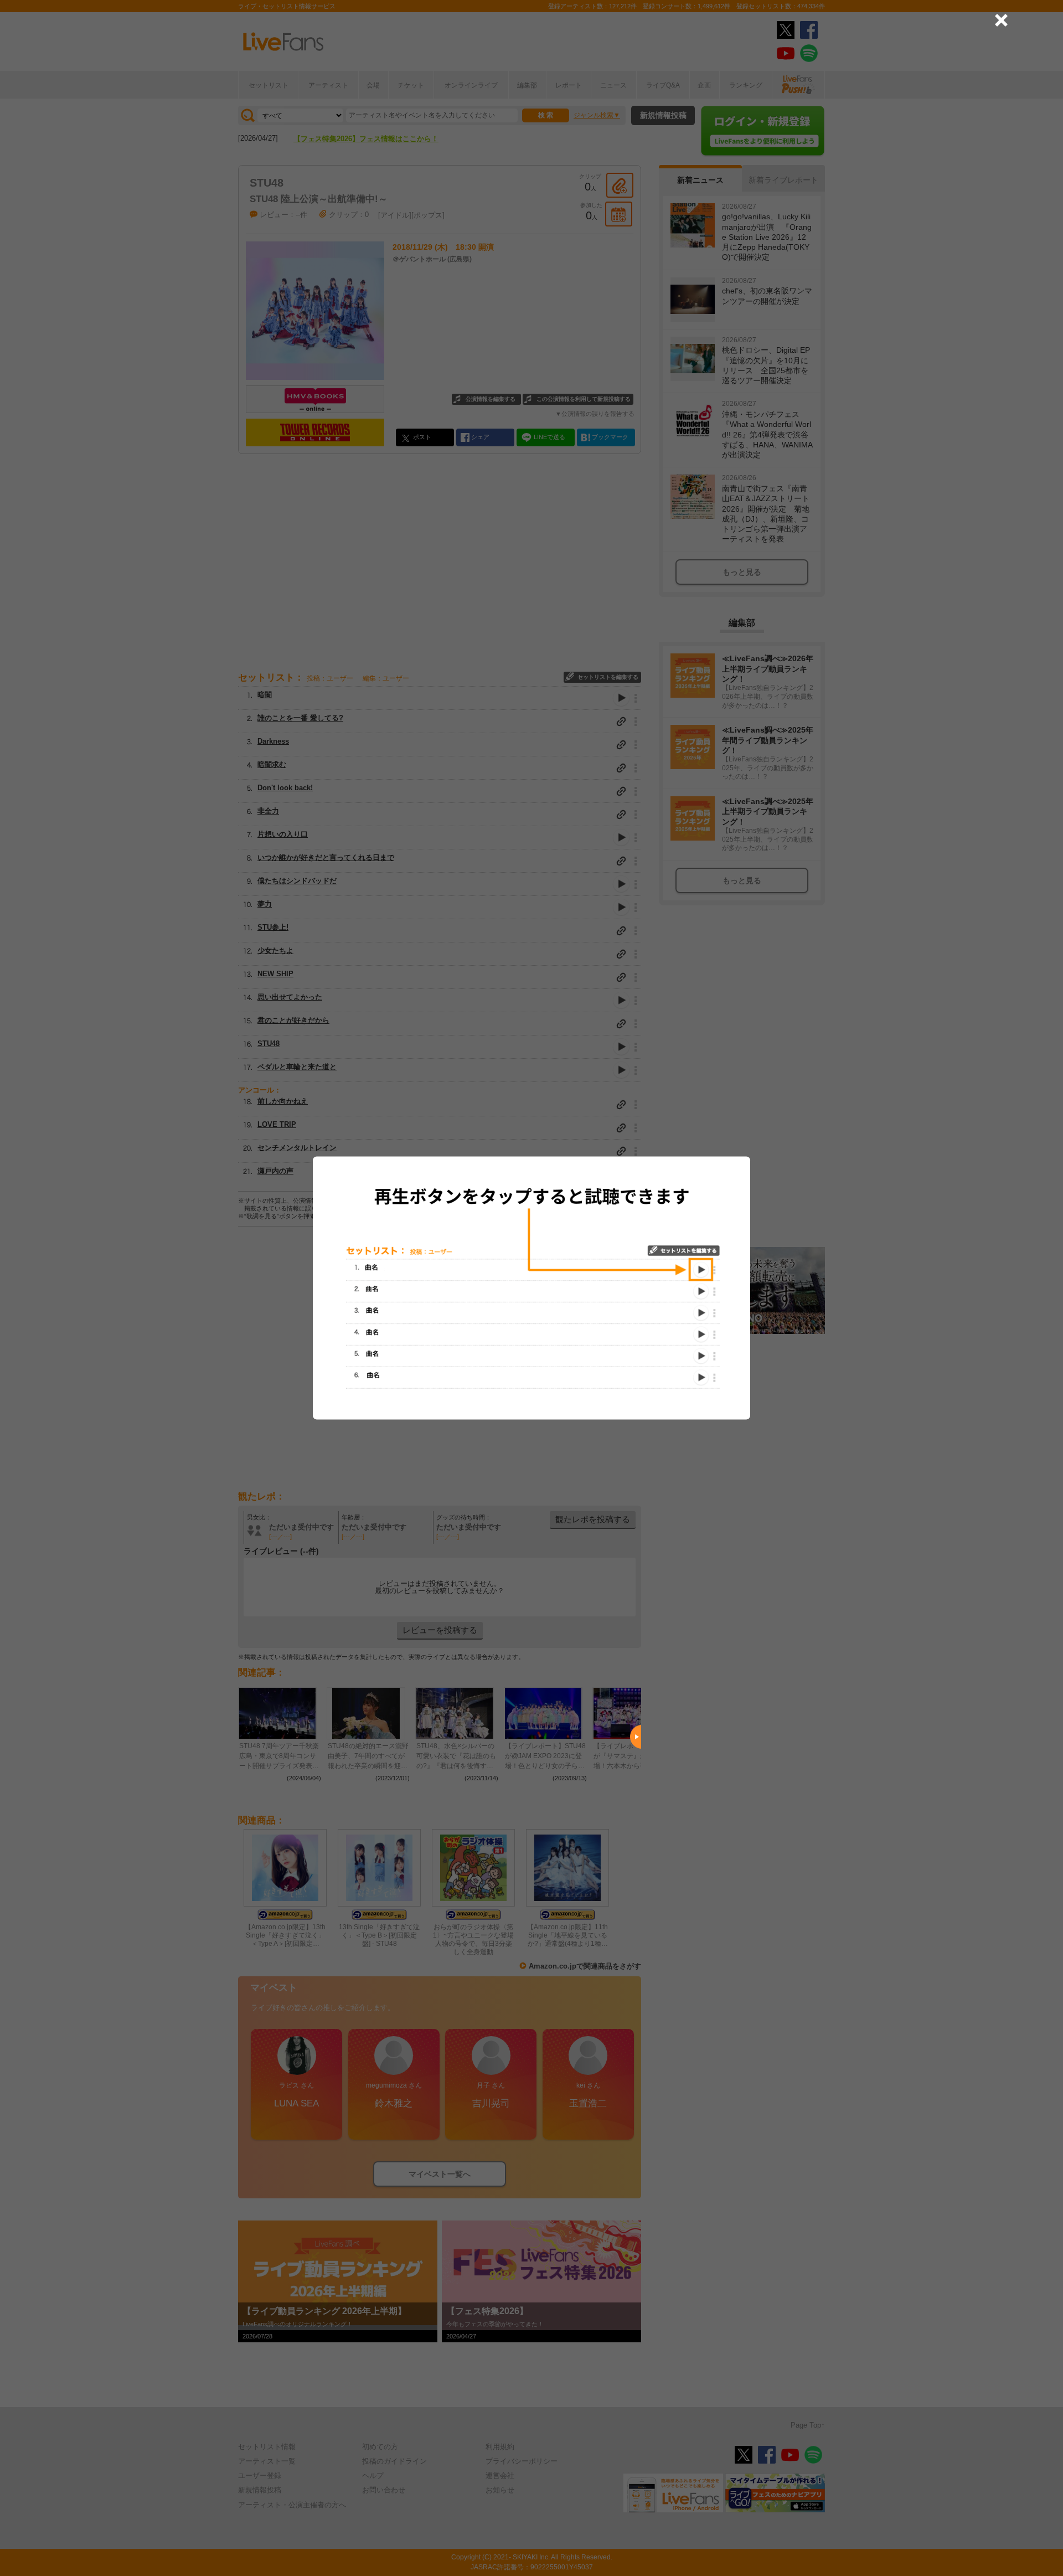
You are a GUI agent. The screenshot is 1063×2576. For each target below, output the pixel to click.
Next (636, 1737)
